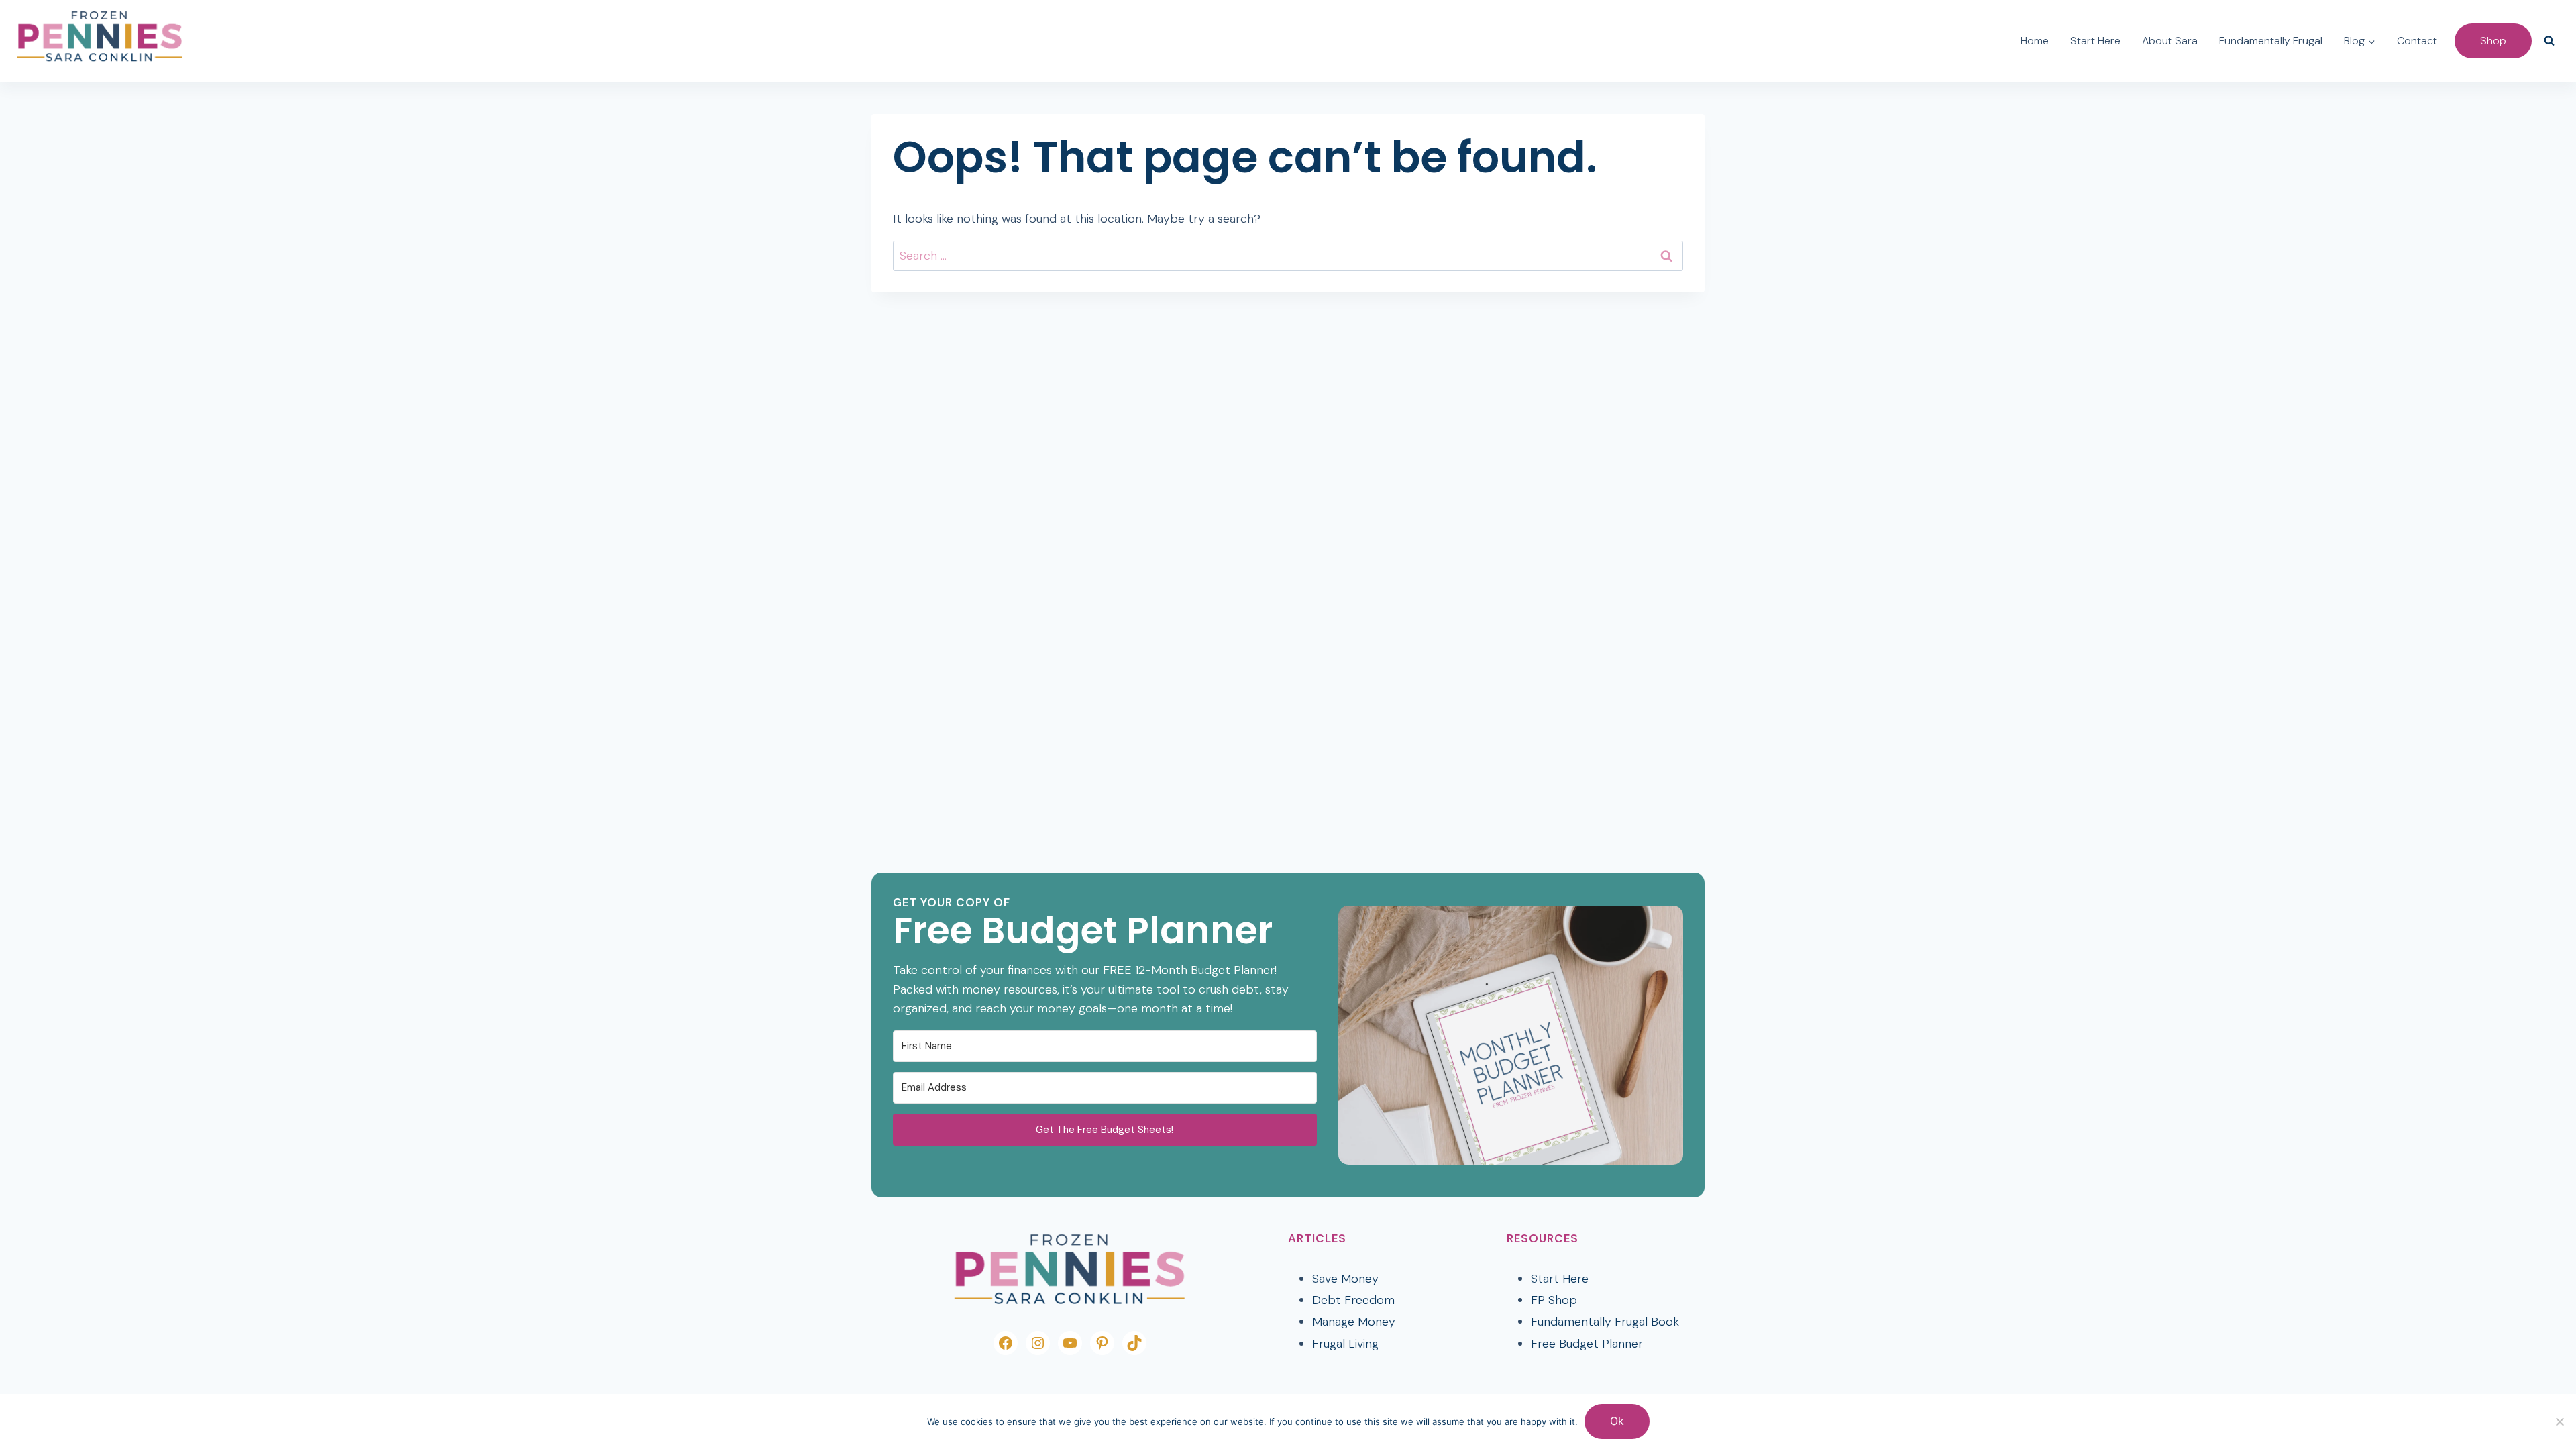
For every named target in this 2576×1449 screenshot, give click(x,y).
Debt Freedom (1353, 1300)
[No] (2559, 1421)
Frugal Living (1345, 1344)
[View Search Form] (2549, 41)
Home (2035, 41)
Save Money (1345, 1279)
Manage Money (1354, 1322)
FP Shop (1554, 1300)
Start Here (2095, 41)
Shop (2493, 41)
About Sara (2170, 41)
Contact (2417, 41)
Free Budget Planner (1587, 1344)
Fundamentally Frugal (2271, 41)
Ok (1617, 1421)
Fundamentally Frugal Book (1605, 1322)
